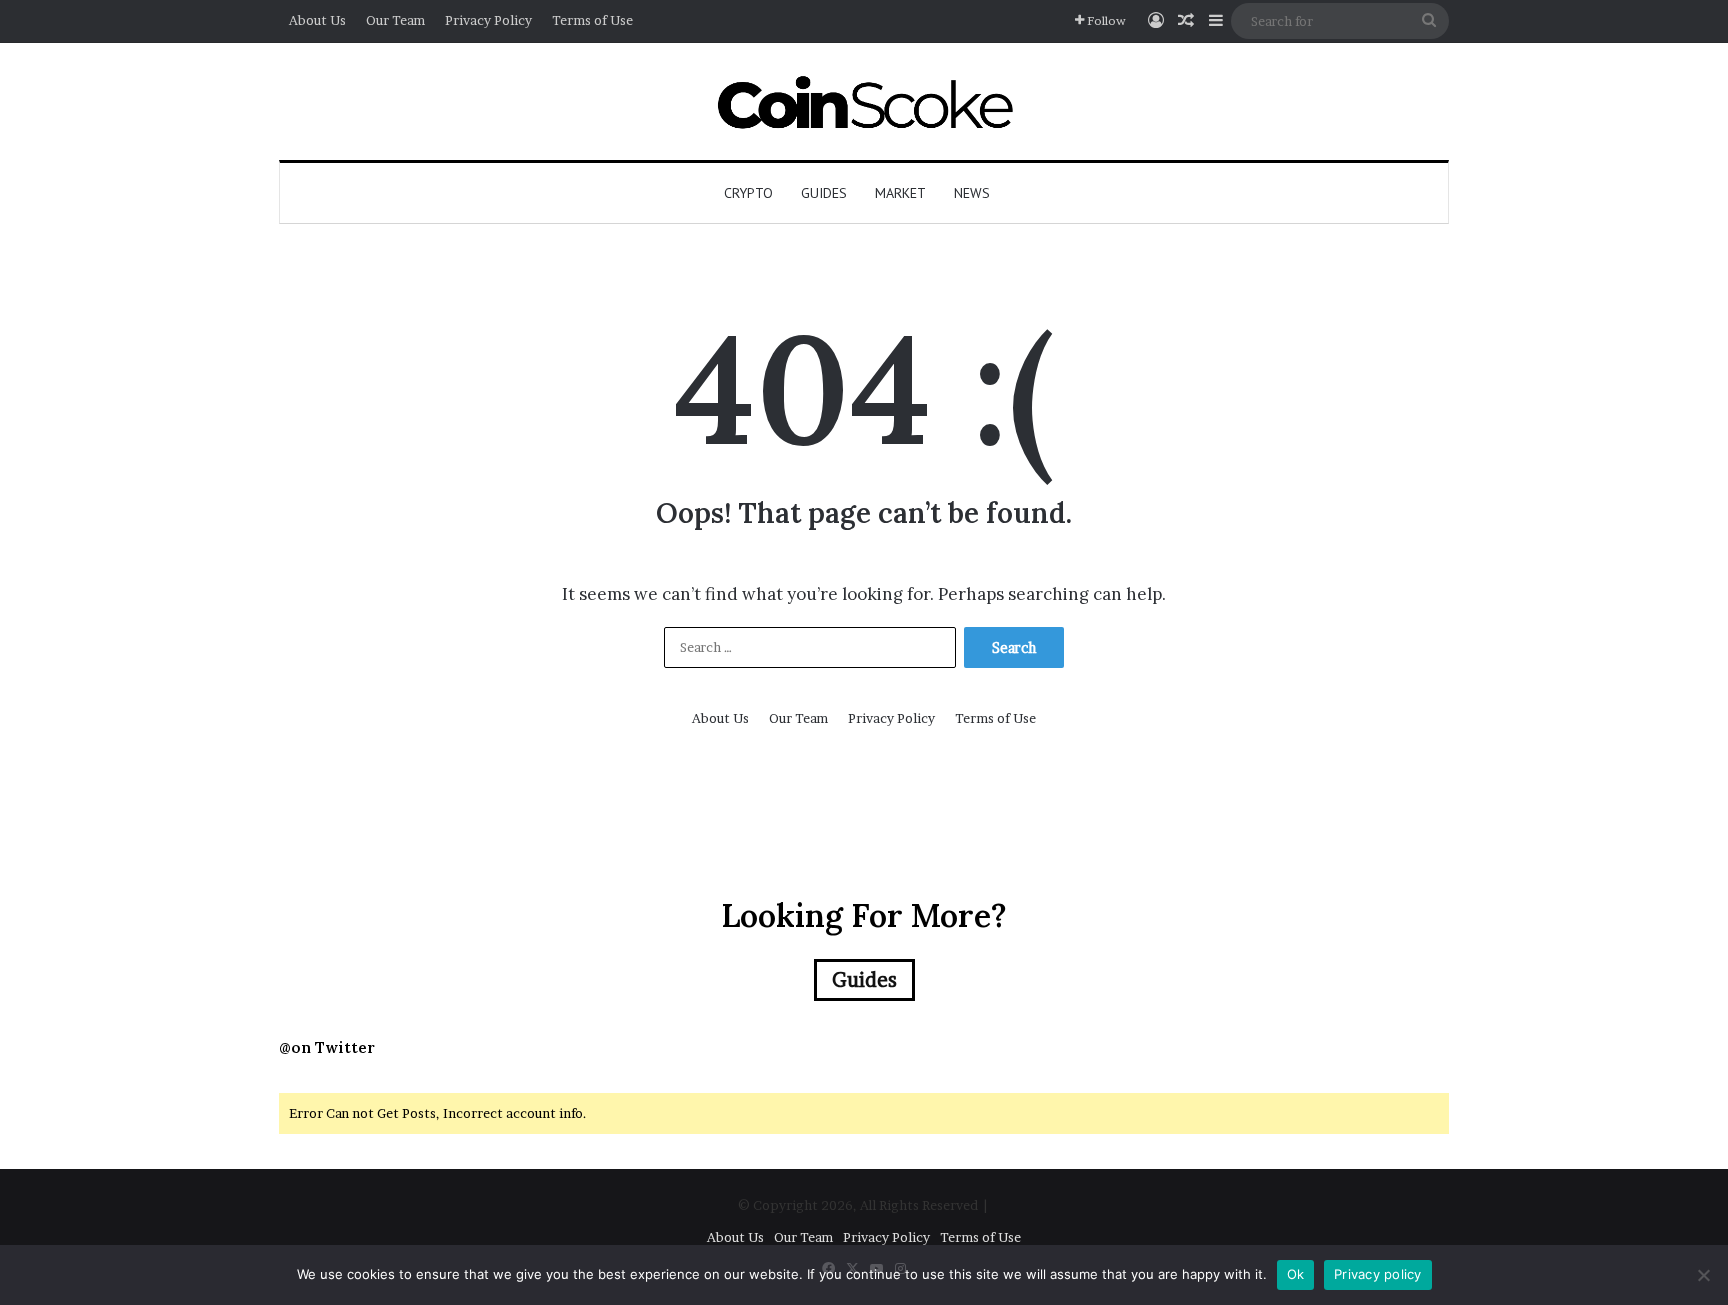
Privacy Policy (488, 20)
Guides (824, 193)
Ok (1296, 1274)
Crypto (748, 193)
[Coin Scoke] (864, 101)
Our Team (395, 20)
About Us (317, 20)
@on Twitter (327, 1047)
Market (900, 193)
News (972, 193)
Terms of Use (592, 20)
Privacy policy (1378, 1274)
